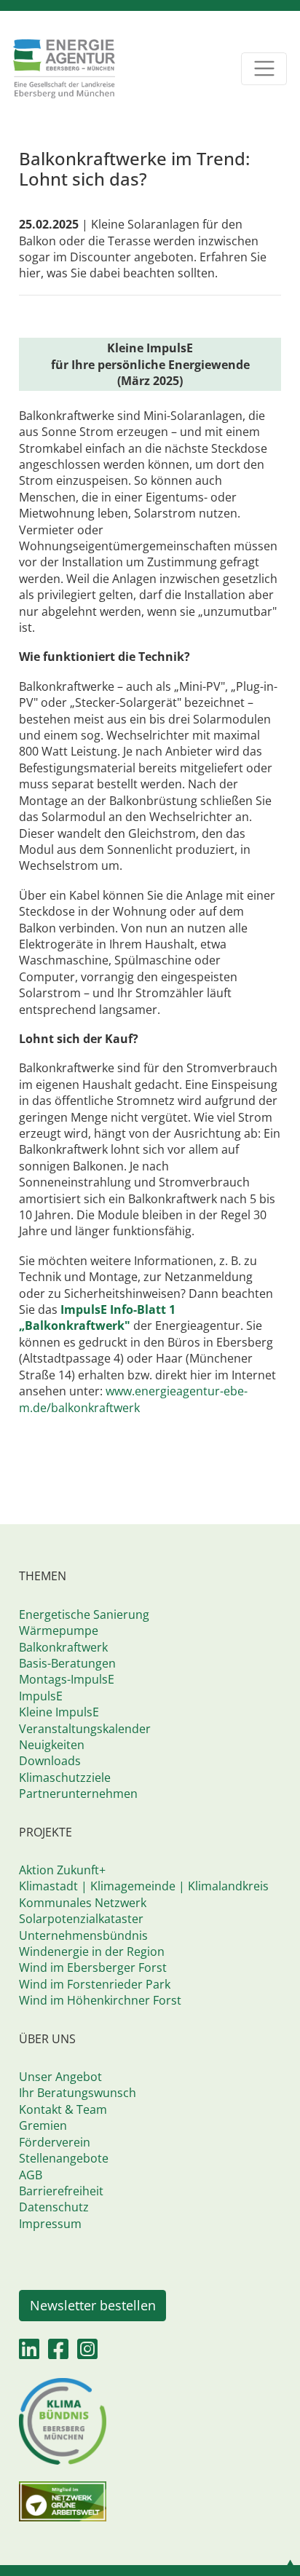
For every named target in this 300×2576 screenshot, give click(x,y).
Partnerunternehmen (78, 1794)
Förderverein (55, 2142)
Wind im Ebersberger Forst (93, 1967)
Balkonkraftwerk (63, 1647)
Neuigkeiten (52, 1745)
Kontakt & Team (63, 2109)
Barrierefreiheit (61, 2191)
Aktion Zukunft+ (62, 1870)
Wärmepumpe (59, 1630)
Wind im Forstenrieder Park (95, 1984)
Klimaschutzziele (65, 1778)
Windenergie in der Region (92, 1951)
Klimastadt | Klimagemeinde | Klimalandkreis (144, 1886)
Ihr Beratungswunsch (78, 2093)
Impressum (50, 2224)
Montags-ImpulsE (67, 1679)
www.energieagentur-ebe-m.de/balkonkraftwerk (133, 1399)
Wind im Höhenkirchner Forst (100, 2000)
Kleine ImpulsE (59, 1712)
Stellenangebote (64, 2158)
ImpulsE (41, 1696)
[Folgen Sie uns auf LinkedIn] (29, 2353)
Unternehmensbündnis (83, 1935)
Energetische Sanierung (84, 1614)
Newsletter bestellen (93, 2305)
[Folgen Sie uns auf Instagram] (87, 2353)
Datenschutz (54, 2207)
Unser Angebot (60, 2077)
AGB (31, 2175)
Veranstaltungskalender (85, 1729)
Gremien (43, 2125)
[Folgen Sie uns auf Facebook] (58, 2353)
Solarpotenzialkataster (81, 1919)
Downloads (50, 1761)
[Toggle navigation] (264, 69)
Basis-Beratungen (67, 1663)
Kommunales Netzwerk (83, 1903)
